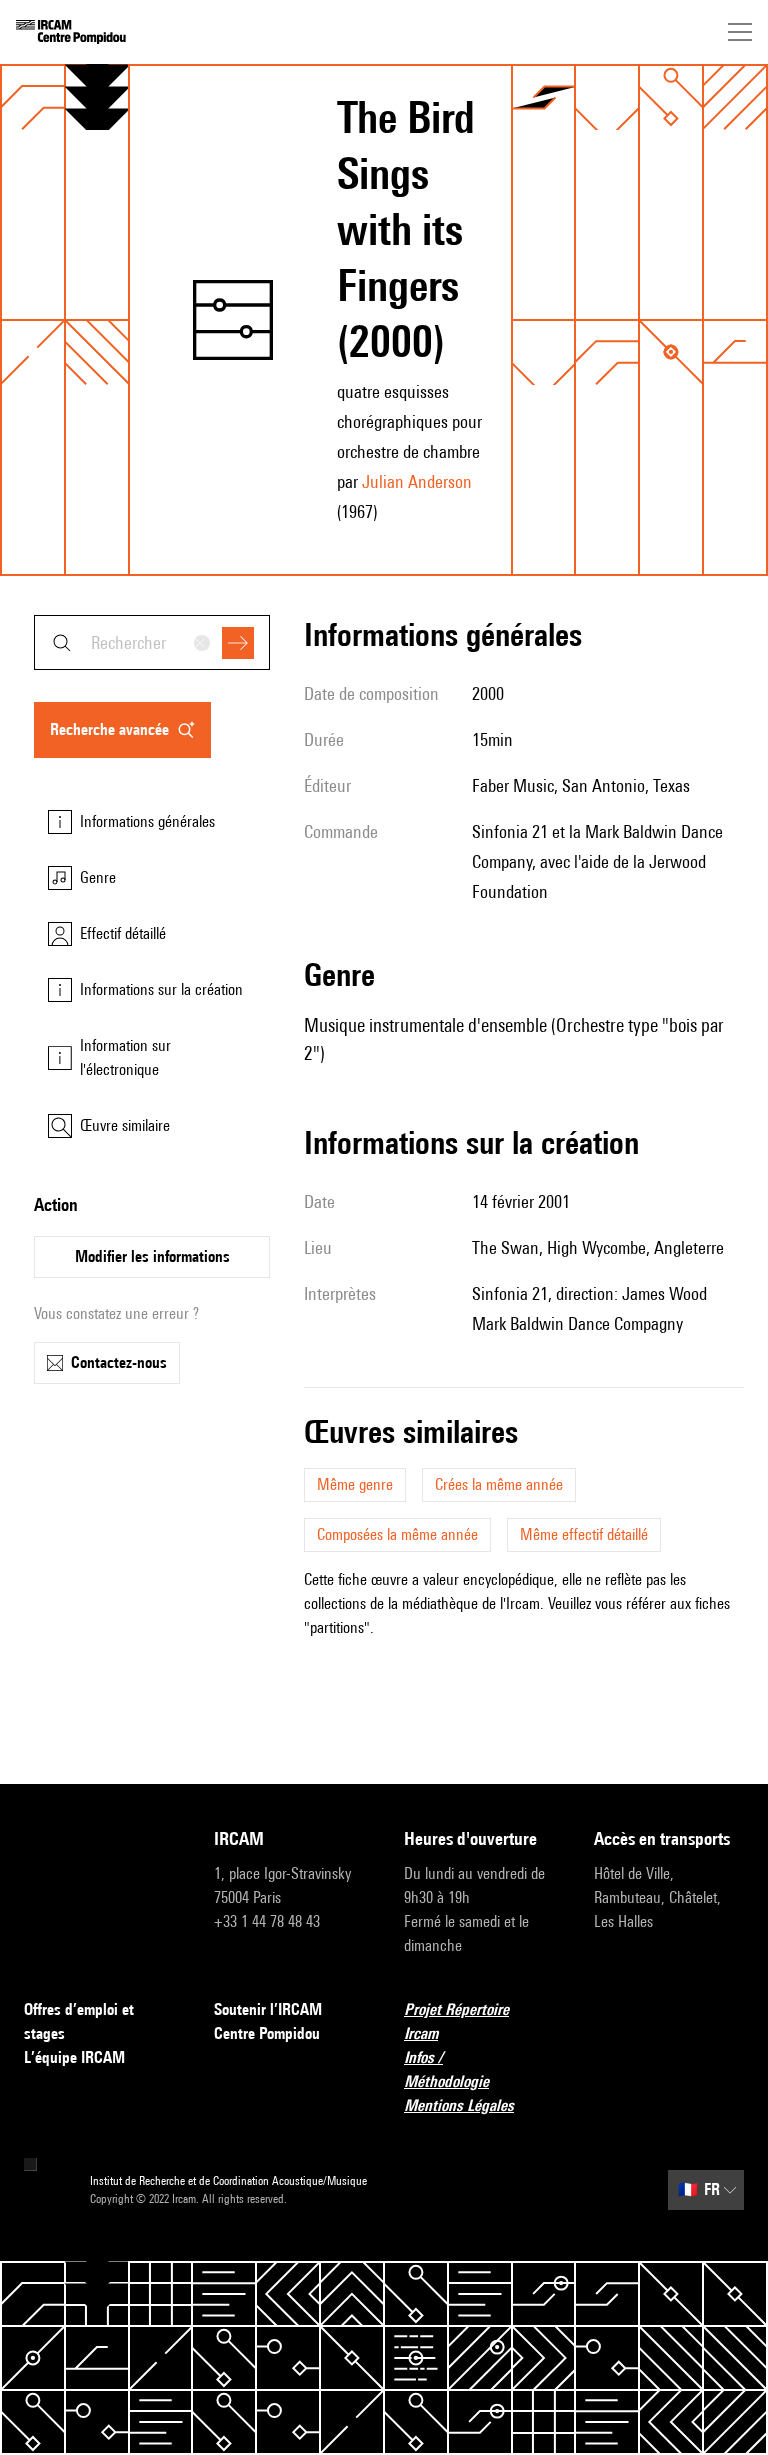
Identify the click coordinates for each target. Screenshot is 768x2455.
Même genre (355, 1484)
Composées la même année (397, 1534)
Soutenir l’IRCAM (268, 2009)
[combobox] (152, 642)
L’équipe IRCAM (74, 2057)
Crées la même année (499, 1484)
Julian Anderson (417, 481)
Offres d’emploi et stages (79, 2021)
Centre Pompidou (267, 2033)
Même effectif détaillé (584, 1534)
